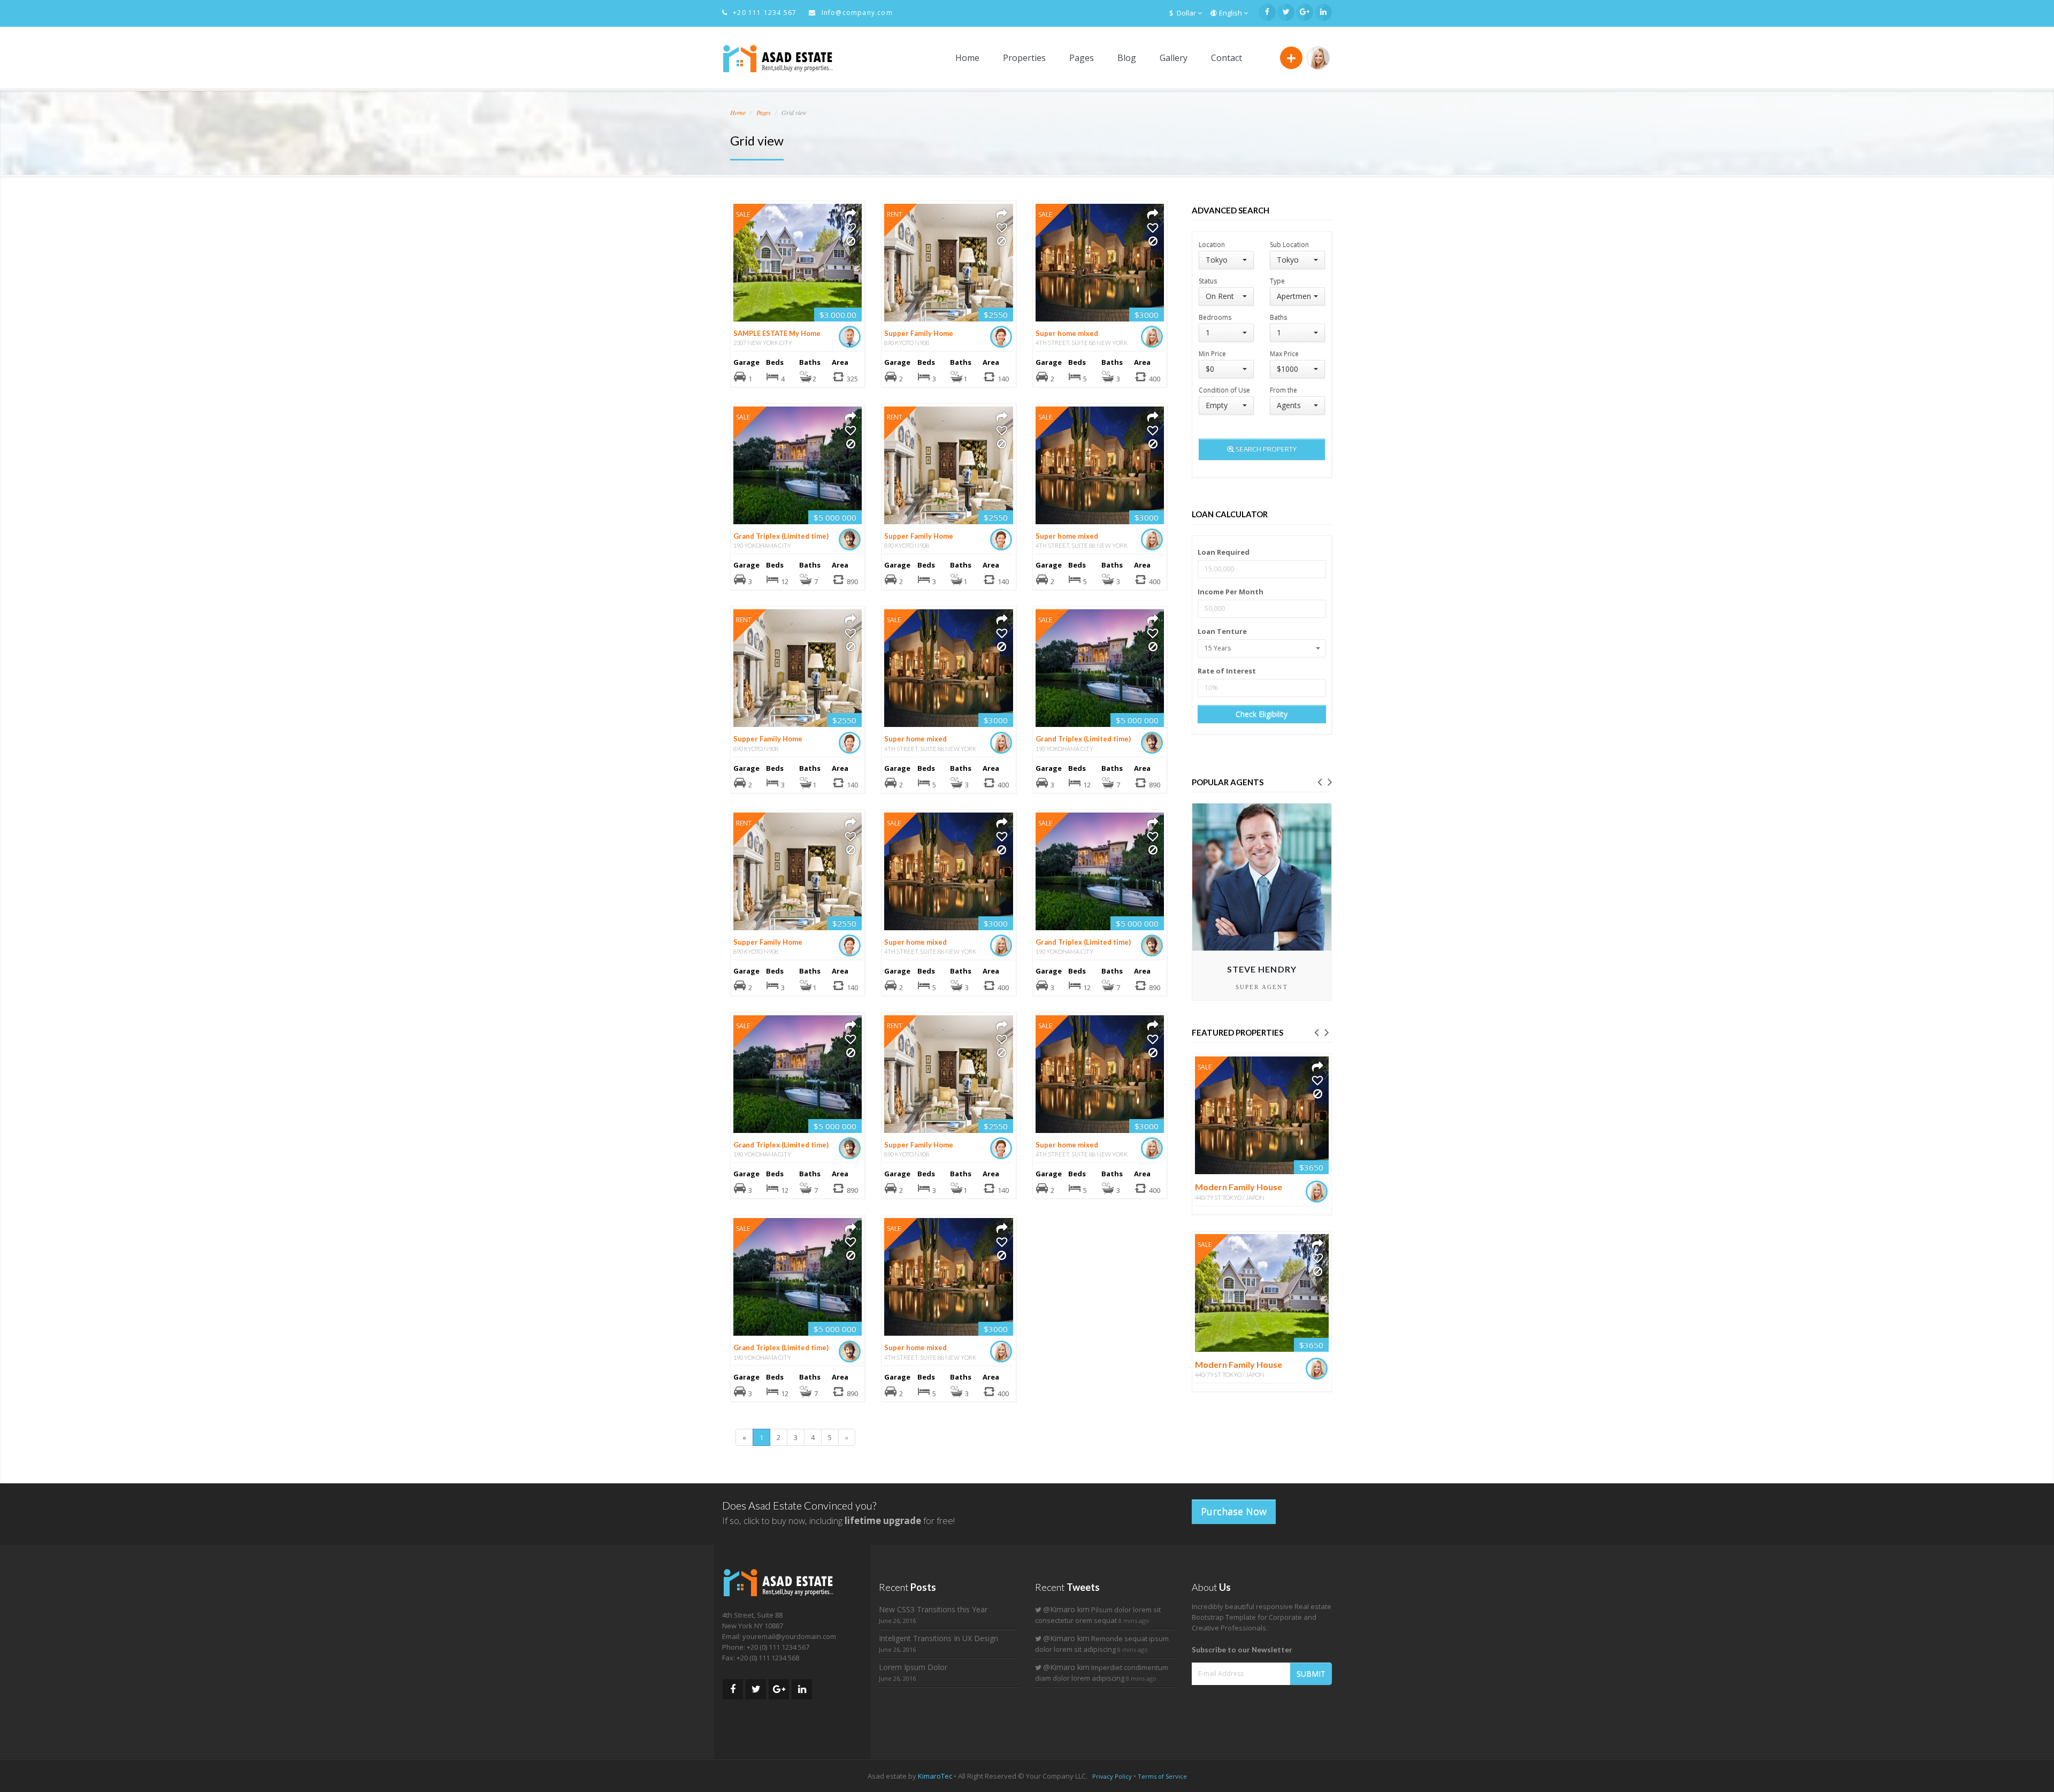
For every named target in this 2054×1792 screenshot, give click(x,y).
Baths (1278, 317)
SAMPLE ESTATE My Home (777, 333)
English (1231, 13)
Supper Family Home (919, 333)
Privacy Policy (1112, 1776)
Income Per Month (1231, 592)
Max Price (1284, 353)
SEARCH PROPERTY (1265, 449)
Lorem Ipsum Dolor (913, 1667)
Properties (1024, 58)
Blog (1127, 58)
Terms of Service (1162, 1776)
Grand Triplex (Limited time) (781, 536)
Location (1212, 244)
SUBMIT (1311, 1674)
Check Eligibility (1262, 714)
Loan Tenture (1222, 631)
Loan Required (1224, 552)
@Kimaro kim (1066, 1609)
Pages (1082, 58)
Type (1277, 281)
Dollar (1187, 13)
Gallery (1174, 58)
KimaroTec (935, 1776)
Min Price (1212, 353)
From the (1283, 390)
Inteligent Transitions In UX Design (938, 1638)
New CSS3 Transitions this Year (933, 1609)
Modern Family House (1239, 1187)
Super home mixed (1067, 333)
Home (967, 58)
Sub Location (1289, 244)
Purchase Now (1234, 1511)
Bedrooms (1215, 317)
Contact (1227, 58)
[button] (1320, 781)
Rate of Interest (1227, 671)
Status (1208, 281)
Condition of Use (1224, 390)
